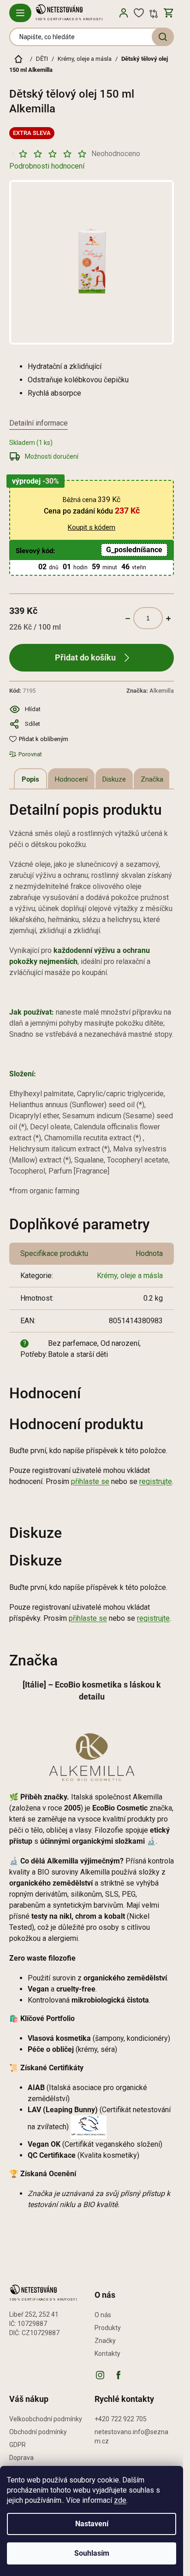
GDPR (18, 2445)
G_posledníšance (134, 550)
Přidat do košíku (85, 657)
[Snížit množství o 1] (128, 618)
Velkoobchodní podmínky (46, 2419)
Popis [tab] (30, 779)
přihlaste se (90, 1481)
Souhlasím (92, 2553)
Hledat (163, 37)
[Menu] (20, 13)
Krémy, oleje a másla (130, 1276)
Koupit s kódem (92, 527)
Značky (105, 2341)
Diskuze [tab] (114, 779)
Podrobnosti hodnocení (47, 166)
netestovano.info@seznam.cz (131, 2436)
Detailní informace (39, 423)
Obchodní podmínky (38, 2432)
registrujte (156, 1481)
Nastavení (92, 2524)
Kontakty (107, 2354)
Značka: (150, 691)
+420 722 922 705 (121, 2419)
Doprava (21, 2458)
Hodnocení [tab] (71, 779)
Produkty (108, 2328)
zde (120, 2500)
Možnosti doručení (52, 456)
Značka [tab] (152, 779)
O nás (103, 2315)
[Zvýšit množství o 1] (168, 618)
